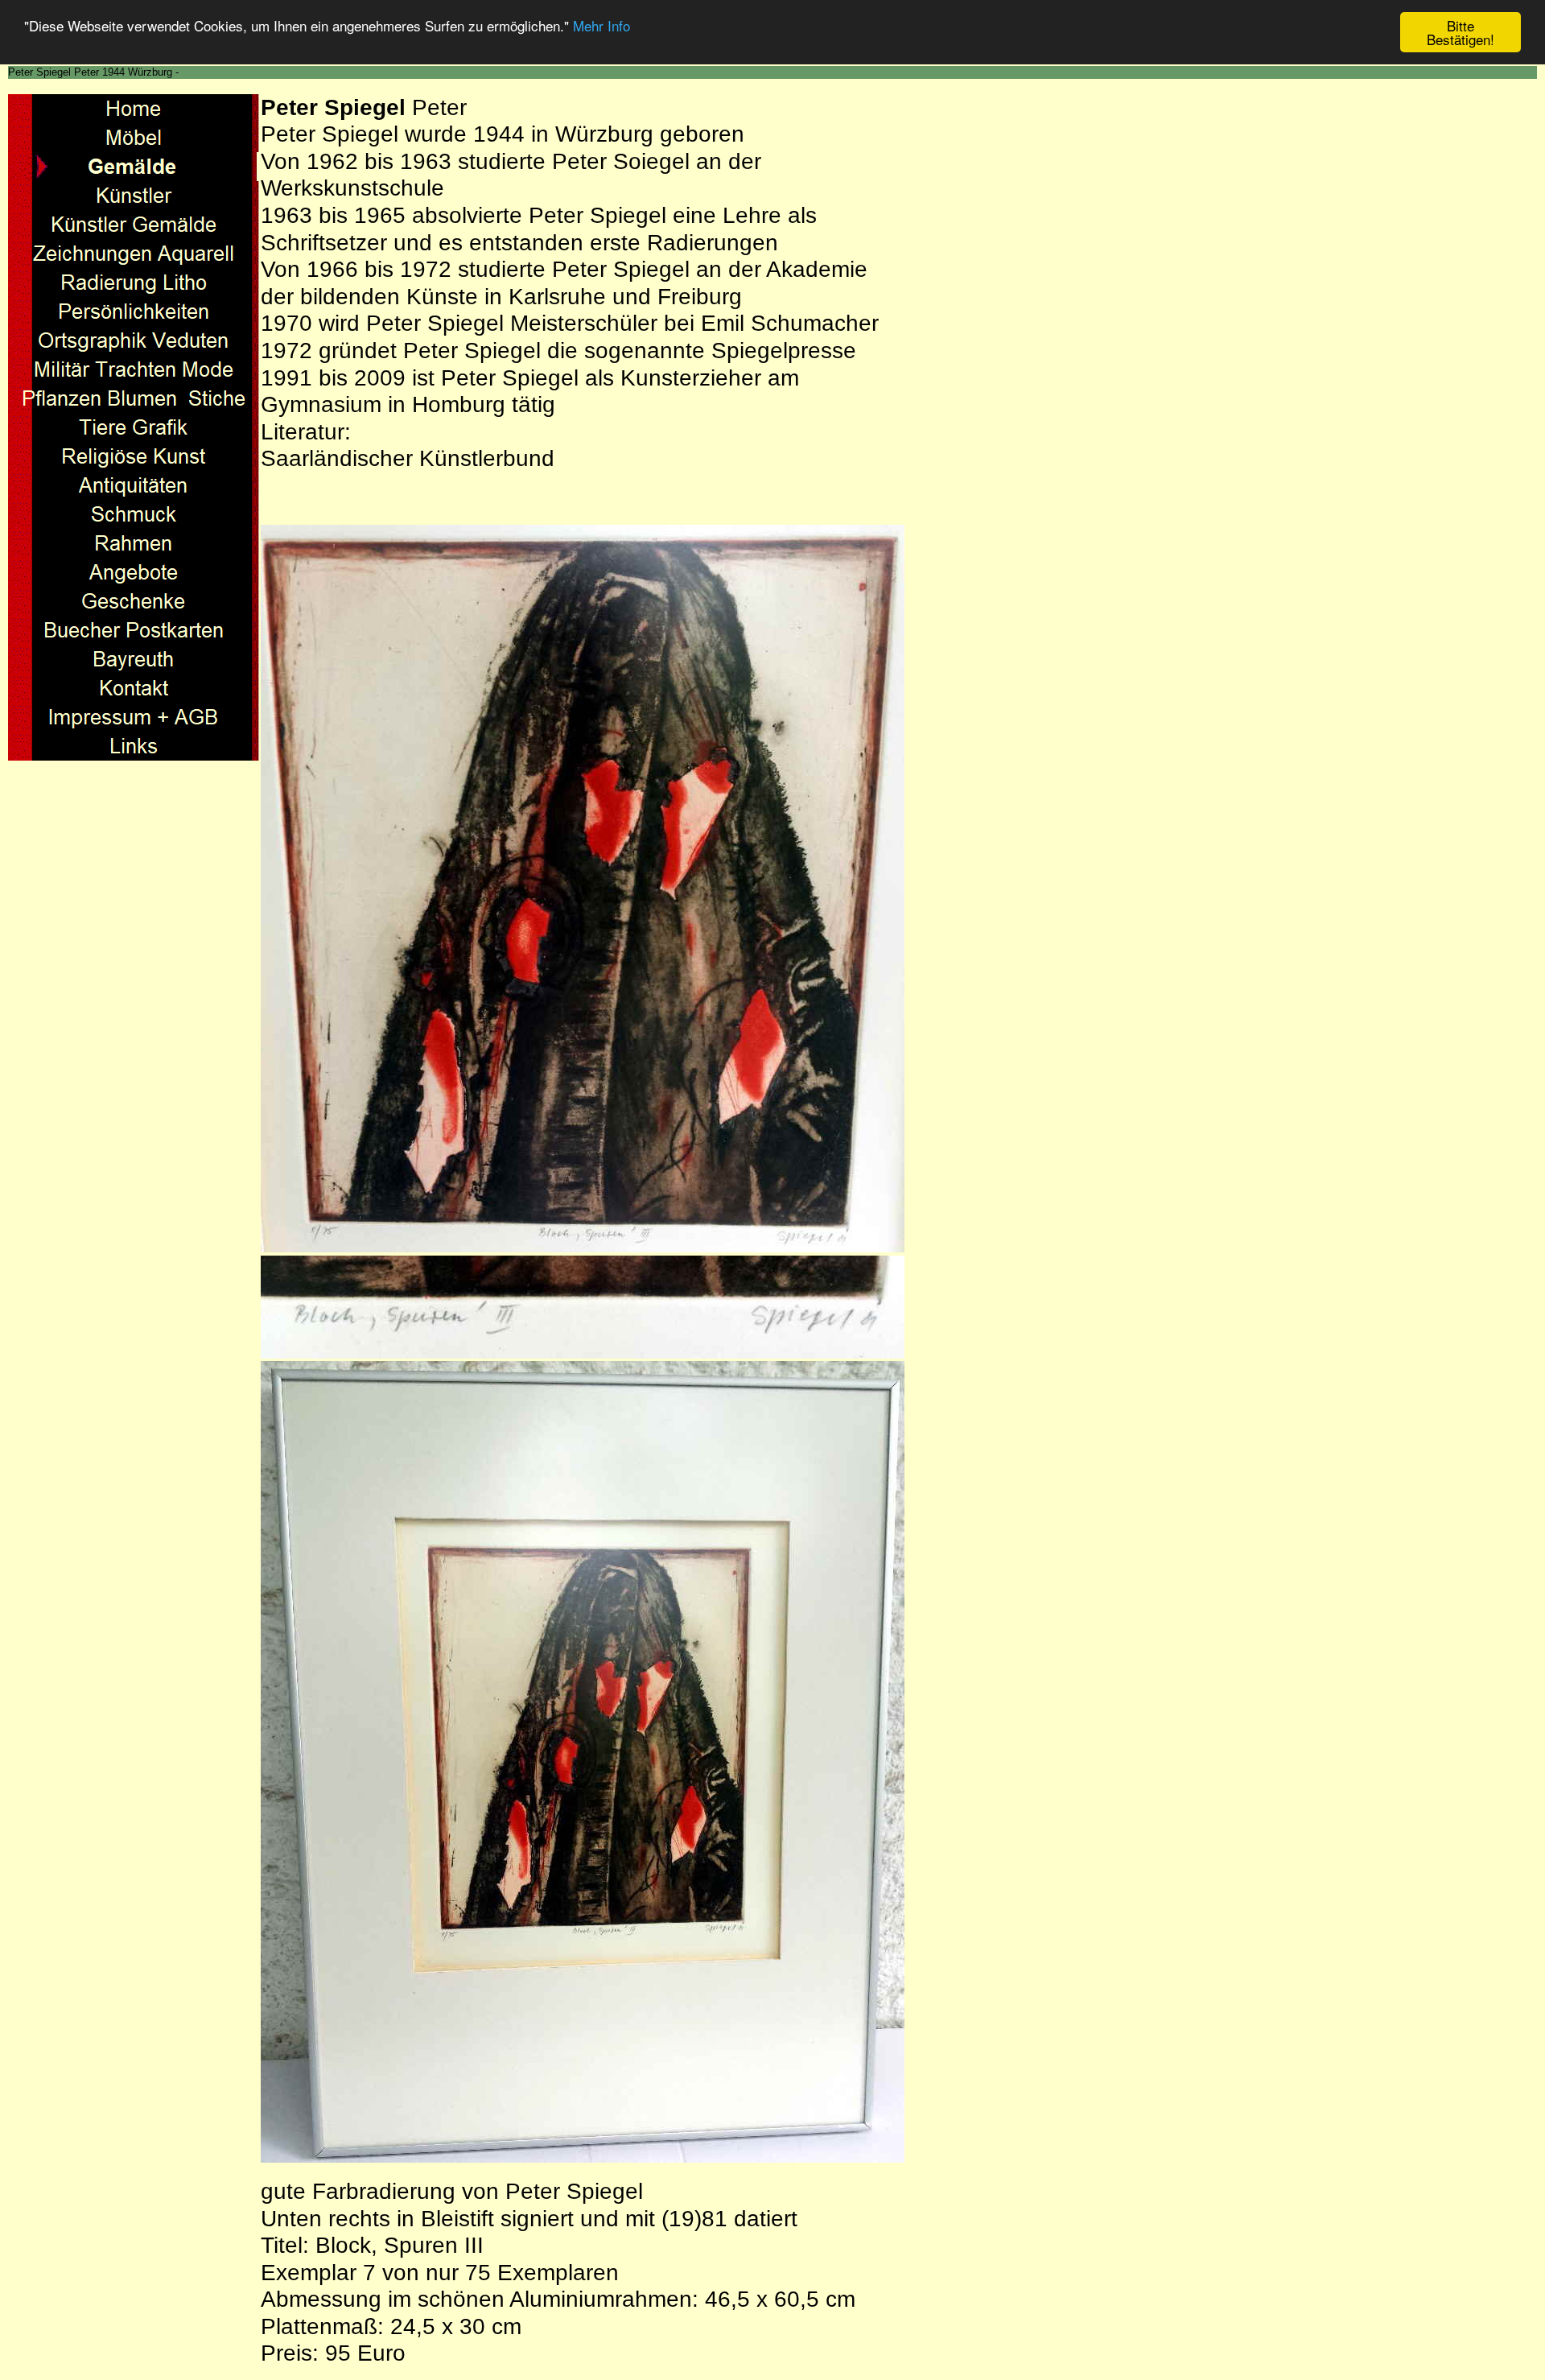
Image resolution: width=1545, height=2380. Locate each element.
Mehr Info (602, 26)
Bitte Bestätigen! (1461, 32)
